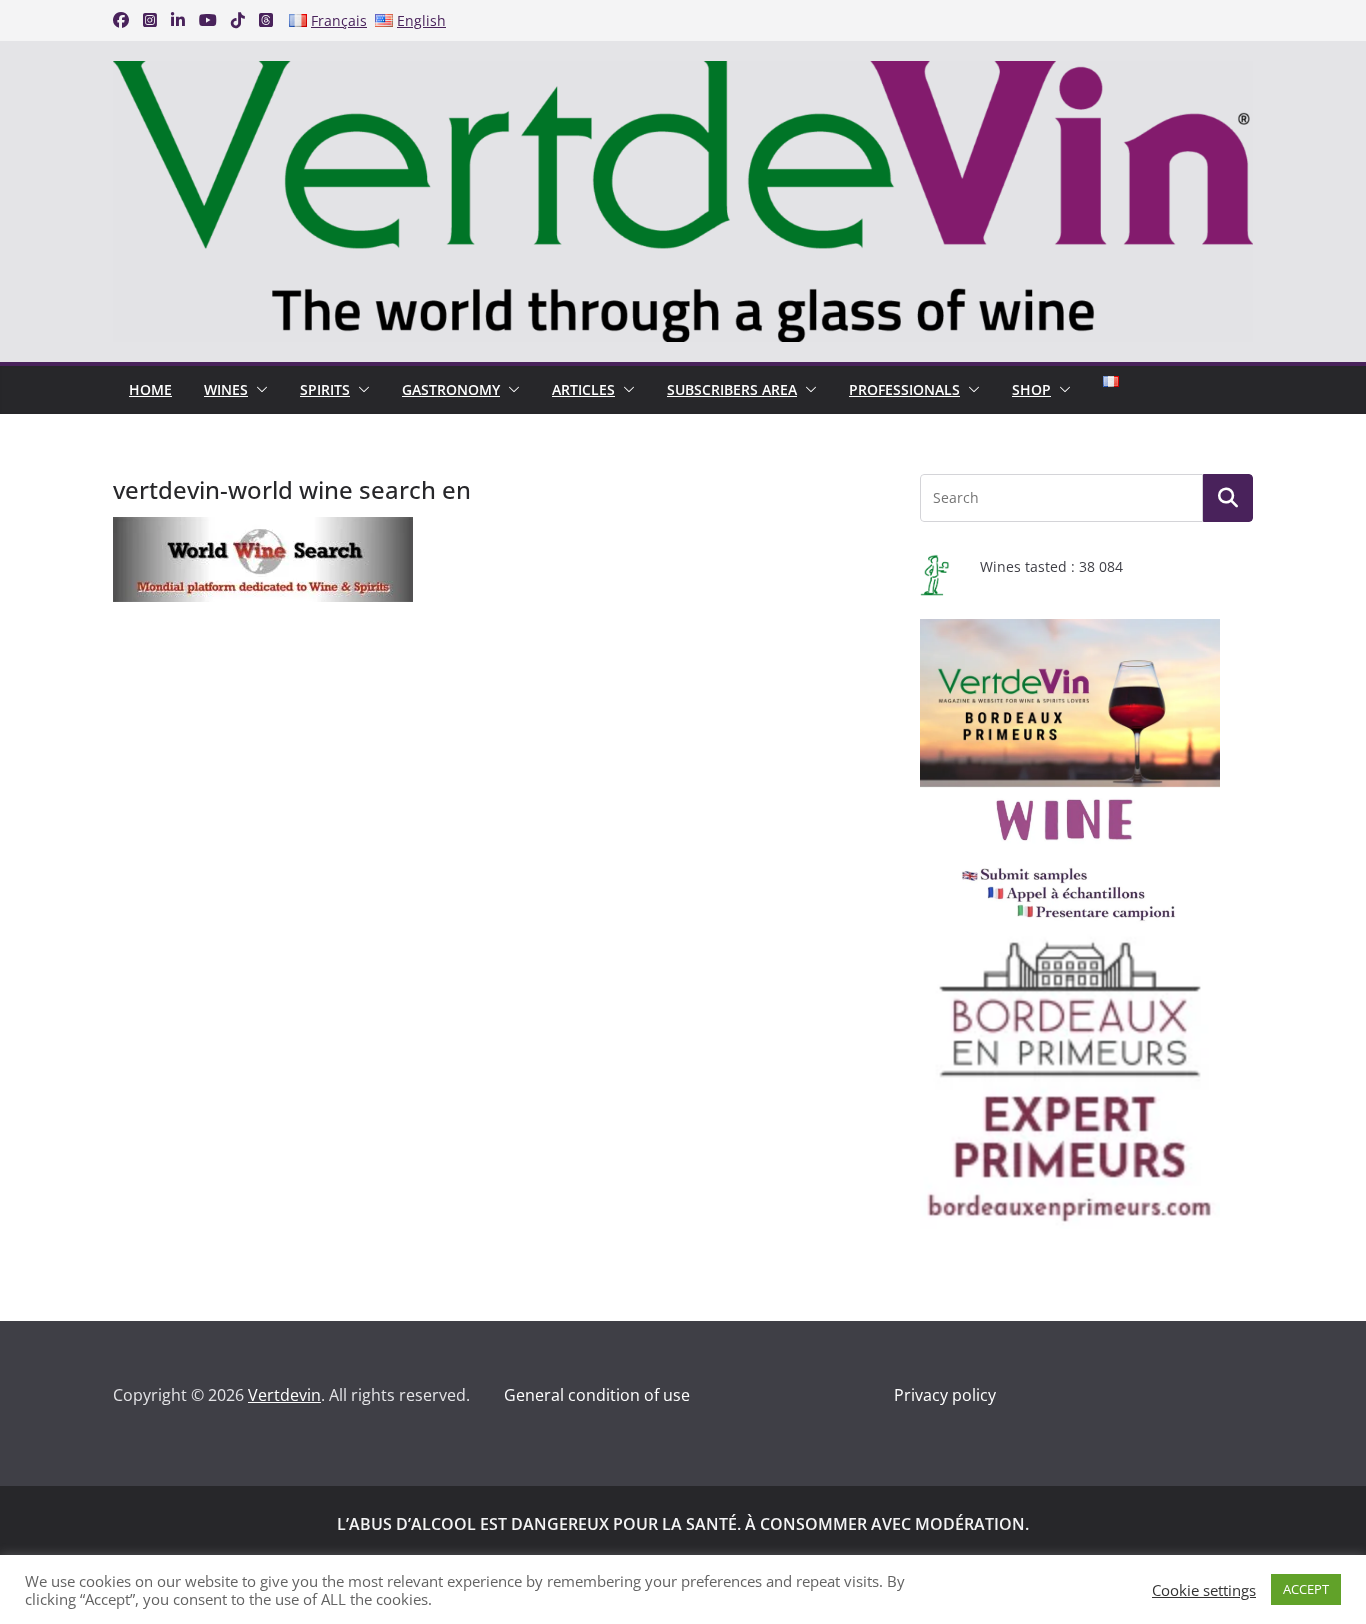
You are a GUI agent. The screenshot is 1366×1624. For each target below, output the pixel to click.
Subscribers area (732, 389)
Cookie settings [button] (1204, 1590)
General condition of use (597, 1395)
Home (150, 389)
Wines (226, 389)
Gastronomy (451, 389)
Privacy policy (945, 1395)
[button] (258, 390)
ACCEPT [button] (1306, 1589)
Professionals (904, 389)
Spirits (325, 389)
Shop (1031, 389)
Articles (583, 389)
